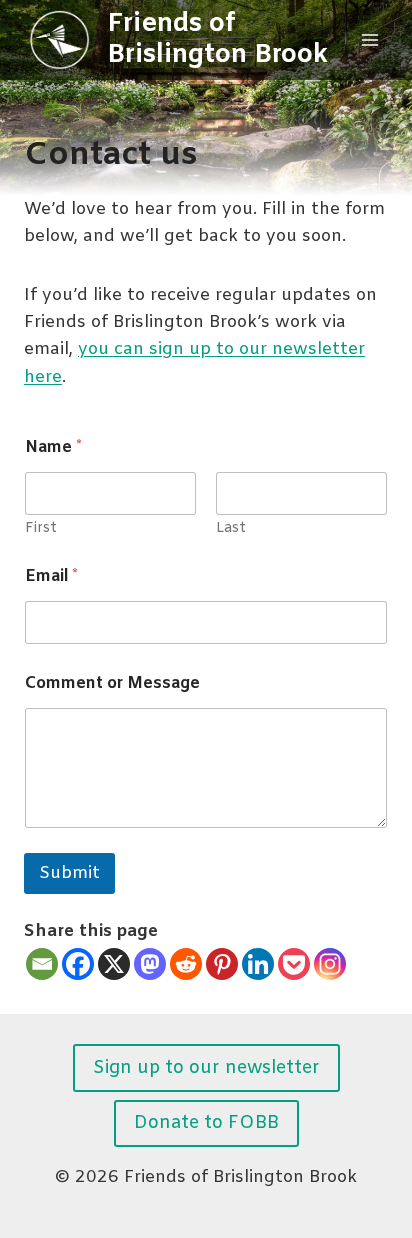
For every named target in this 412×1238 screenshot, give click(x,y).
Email (51, 576)
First (41, 528)
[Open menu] (369, 39)
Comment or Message (112, 683)
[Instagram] (330, 964)
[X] (114, 964)
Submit (69, 873)
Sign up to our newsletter (206, 1068)
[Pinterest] (222, 964)
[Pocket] (294, 964)
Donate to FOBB (206, 1123)
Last (231, 528)
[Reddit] (186, 964)
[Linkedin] (258, 964)
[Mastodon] (150, 964)
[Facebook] (78, 964)
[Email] (42, 964)
